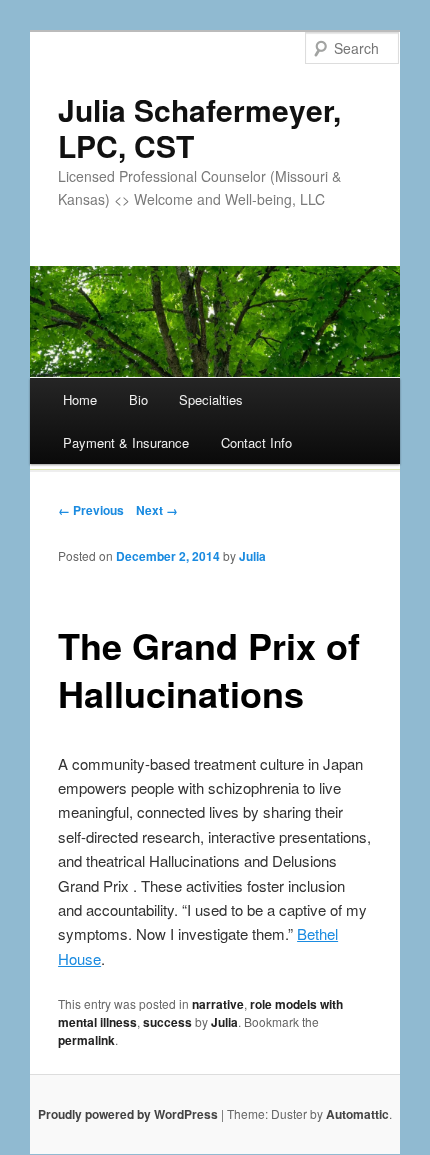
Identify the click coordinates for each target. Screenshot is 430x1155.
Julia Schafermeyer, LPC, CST (199, 127)
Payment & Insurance (126, 442)
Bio (138, 399)
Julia (252, 556)
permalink (86, 1040)
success (167, 1022)
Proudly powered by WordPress (128, 1114)
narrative (218, 1004)
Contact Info (256, 442)
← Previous (91, 510)
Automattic (357, 1114)
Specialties (211, 399)
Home (80, 399)
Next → (157, 510)
